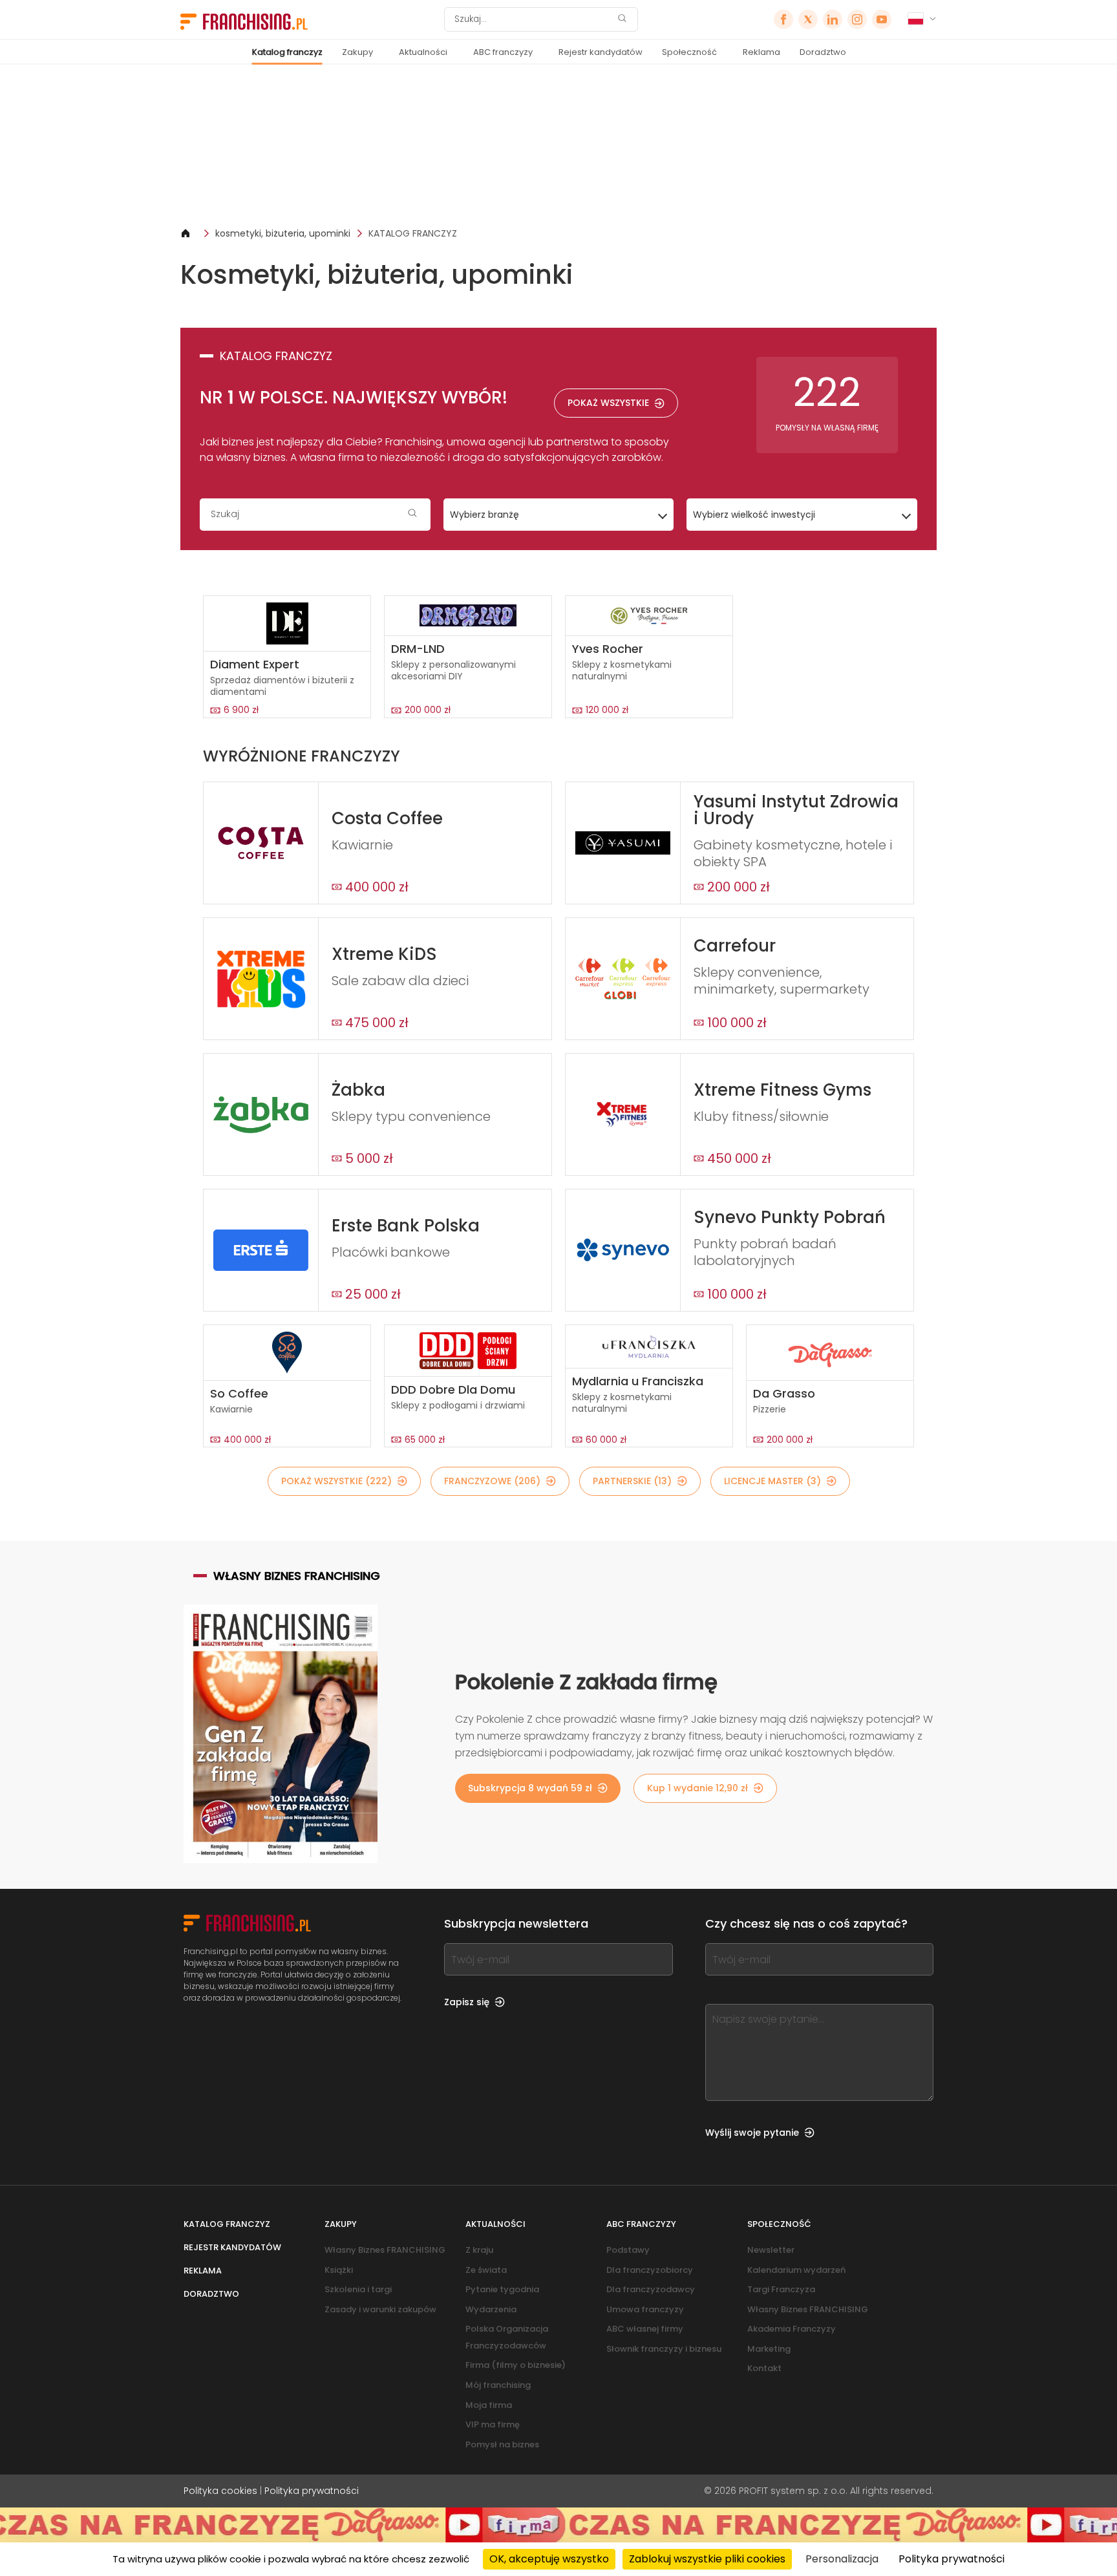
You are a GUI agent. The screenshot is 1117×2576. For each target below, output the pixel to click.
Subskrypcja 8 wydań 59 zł (530, 1788)
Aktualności (423, 52)
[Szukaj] (622, 20)
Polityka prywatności (312, 2491)
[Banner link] (558, 146)
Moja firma (489, 2405)
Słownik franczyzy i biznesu (664, 2349)
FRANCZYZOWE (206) (492, 1481)
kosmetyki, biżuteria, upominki (283, 233)
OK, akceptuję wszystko (549, 2559)
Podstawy (628, 2250)
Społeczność (689, 52)
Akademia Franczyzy (792, 2329)
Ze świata (486, 2270)
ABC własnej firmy (645, 2329)
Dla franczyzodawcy (651, 2289)
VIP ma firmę (493, 2424)
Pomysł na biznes (502, 2444)
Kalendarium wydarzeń (796, 2270)
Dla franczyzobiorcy (650, 2270)
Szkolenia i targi (358, 2289)
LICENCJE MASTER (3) (772, 1481)
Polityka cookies (220, 2491)
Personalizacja (842, 2559)
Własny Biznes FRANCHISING (385, 2250)
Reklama (761, 52)
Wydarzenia (491, 2309)
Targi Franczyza (781, 2289)
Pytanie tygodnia (502, 2289)
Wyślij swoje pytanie (752, 2133)
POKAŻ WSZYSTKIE (608, 403)
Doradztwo (823, 52)
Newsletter (771, 2250)
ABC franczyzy (503, 52)
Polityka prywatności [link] (952, 2559)
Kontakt (764, 2368)
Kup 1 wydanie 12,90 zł (697, 1788)
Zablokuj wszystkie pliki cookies (707, 2559)
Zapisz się (467, 2002)
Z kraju (479, 2250)
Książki (339, 2270)
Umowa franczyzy (645, 2309)
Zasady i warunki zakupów (380, 2309)
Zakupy (357, 52)
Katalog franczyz (287, 52)
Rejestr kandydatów (601, 52)
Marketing (769, 2349)
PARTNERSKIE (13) (632, 1481)
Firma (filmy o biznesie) (516, 2365)
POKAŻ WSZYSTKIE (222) (336, 1481)
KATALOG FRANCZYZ (413, 233)
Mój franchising (498, 2385)
